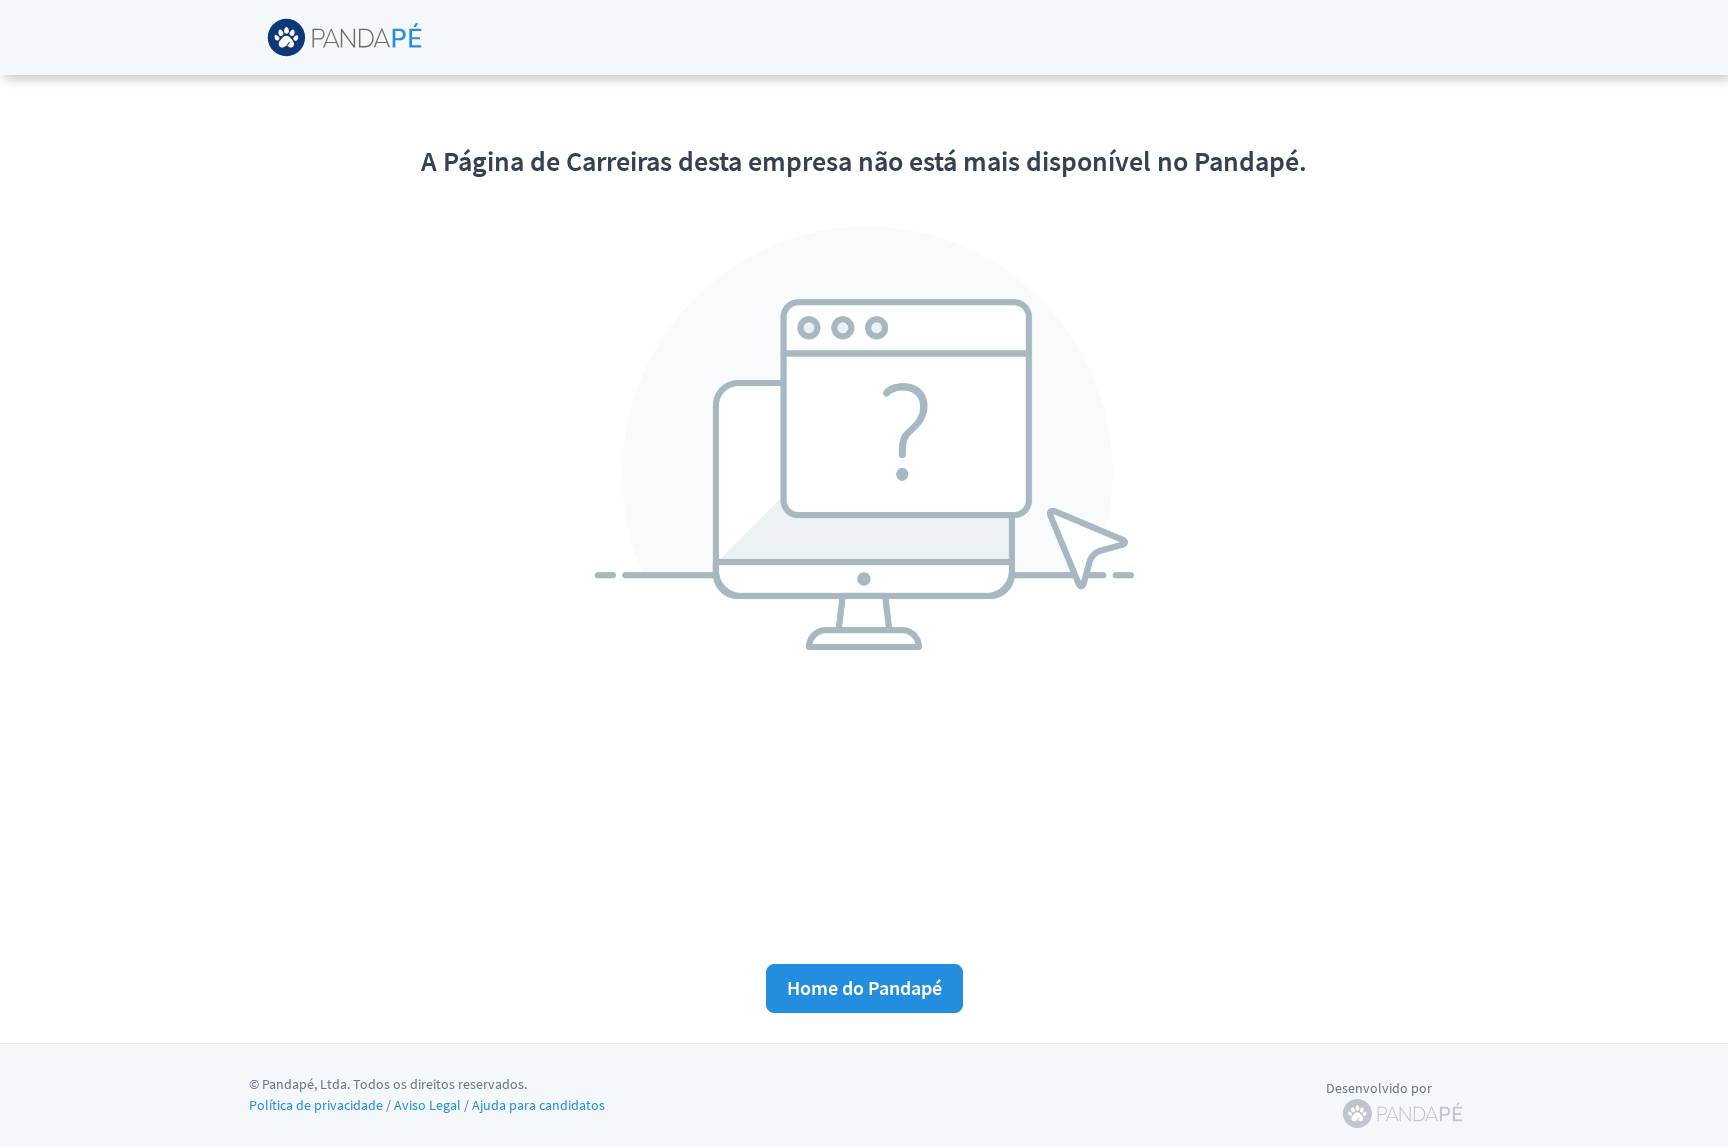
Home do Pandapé (864, 987)
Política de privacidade (316, 1105)
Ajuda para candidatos (538, 1105)
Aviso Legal (427, 1105)
